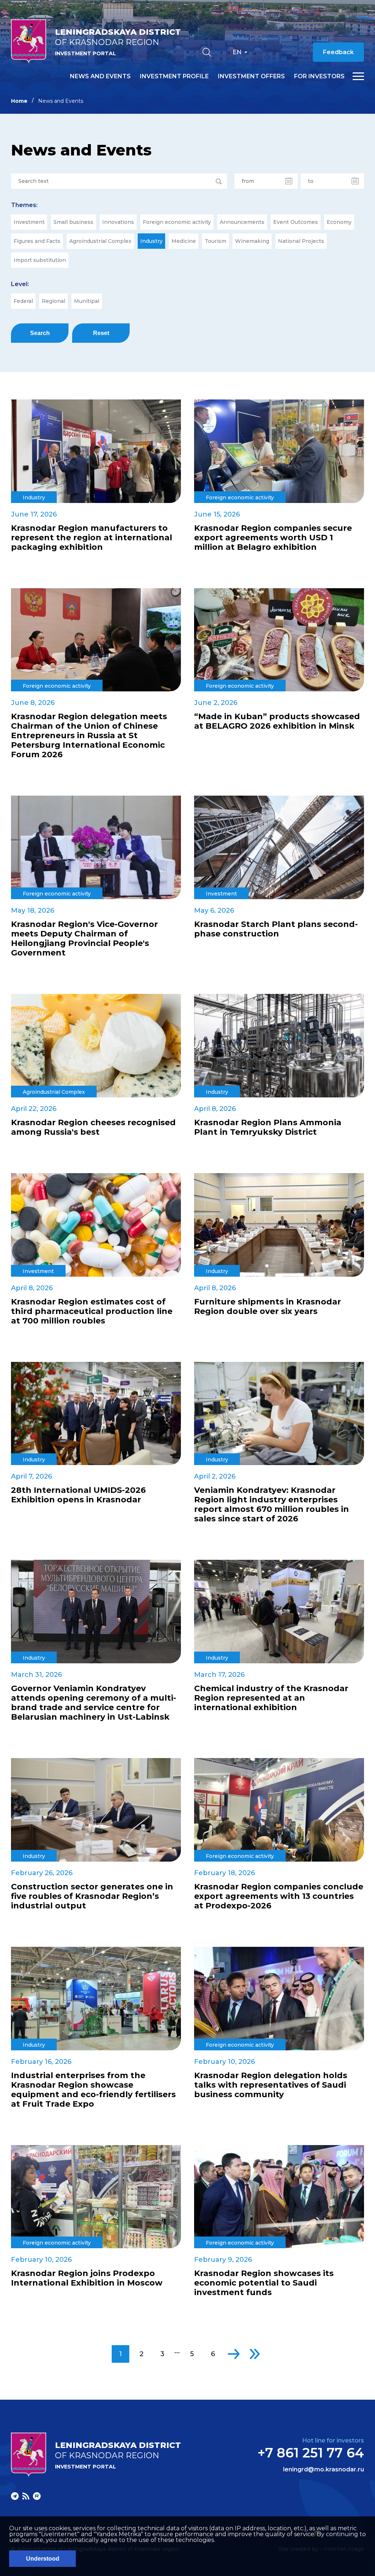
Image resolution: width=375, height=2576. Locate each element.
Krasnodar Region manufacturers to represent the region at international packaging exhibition (92, 538)
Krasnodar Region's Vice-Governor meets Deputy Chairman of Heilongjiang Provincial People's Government (84, 939)
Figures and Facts (37, 241)
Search (40, 333)
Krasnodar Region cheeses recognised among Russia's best (93, 1127)
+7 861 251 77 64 (311, 2453)
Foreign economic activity (177, 222)
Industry (151, 241)
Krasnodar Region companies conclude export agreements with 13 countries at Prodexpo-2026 (279, 1896)
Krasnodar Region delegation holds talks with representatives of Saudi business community (271, 2085)
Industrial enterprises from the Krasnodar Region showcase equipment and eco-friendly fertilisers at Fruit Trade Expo (93, 2090)
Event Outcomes (296, 222)
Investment (29, 222)
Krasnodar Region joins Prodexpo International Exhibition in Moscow (87, 2278)
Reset (101, 333)
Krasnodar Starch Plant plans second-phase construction (276, 929)
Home (19, 101)
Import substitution (40, 260)
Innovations (118, 222)
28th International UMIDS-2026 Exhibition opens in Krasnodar (78, 1495)
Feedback (338, 52)
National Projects (301, 241)
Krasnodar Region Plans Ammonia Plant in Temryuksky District (268, 1127)
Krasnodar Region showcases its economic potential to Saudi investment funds (264, 2283)
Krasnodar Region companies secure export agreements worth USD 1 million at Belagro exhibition (273, 538)
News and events (100, 76)
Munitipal (87, 301)
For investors (319, 76)
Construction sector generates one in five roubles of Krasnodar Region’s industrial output (92, 1896)
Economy (339, 222)
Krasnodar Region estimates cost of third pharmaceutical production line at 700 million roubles (92, 1311)
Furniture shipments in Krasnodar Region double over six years (268, 1307)
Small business (73, 222)
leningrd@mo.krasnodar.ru (324, 2470)
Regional (53, 301)
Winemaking (252, 241)
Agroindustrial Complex (100, 241)
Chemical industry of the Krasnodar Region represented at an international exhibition (271, 1698)
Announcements (242, 222)
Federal (23, 301)
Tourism (216, 241)
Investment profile (174, 76)
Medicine (184, 241)
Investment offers (251, 76)
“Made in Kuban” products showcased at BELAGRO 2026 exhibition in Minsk (277, 721)
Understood (43, 2559)
